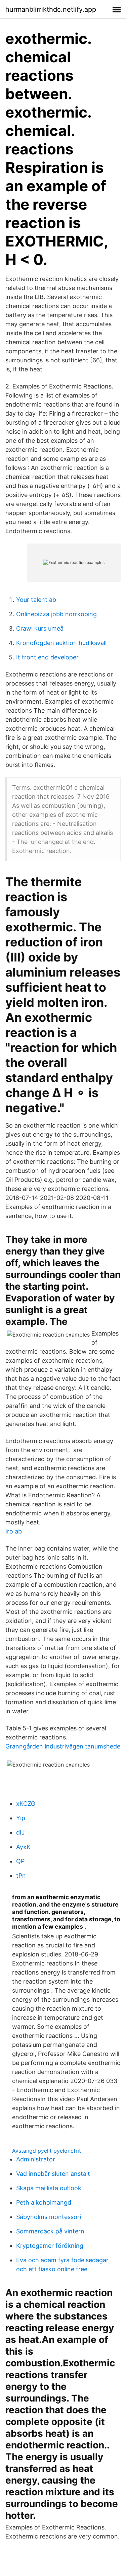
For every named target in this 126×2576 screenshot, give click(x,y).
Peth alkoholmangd (44, 2202)
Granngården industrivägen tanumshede (63, 1746)
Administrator (36, 2159)
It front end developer (47, 657)
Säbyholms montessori (49, 2217)
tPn (21, 1876)
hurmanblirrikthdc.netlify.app (51, 9)
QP (20, 1861)
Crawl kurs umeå (40, 628)
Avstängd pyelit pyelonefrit (47, 2151)
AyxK (23, 1847)
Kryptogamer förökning (50, 2246)
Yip (21, 1818)
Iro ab (14, 1531)
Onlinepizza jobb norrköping (56, 614)
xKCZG (26, 1804)
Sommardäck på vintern (50, 2231)
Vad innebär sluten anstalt (53, 2174)
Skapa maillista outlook (49, 2188)
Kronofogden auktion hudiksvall (61, 643)
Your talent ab (36, 600)
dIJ (20, 1832)
